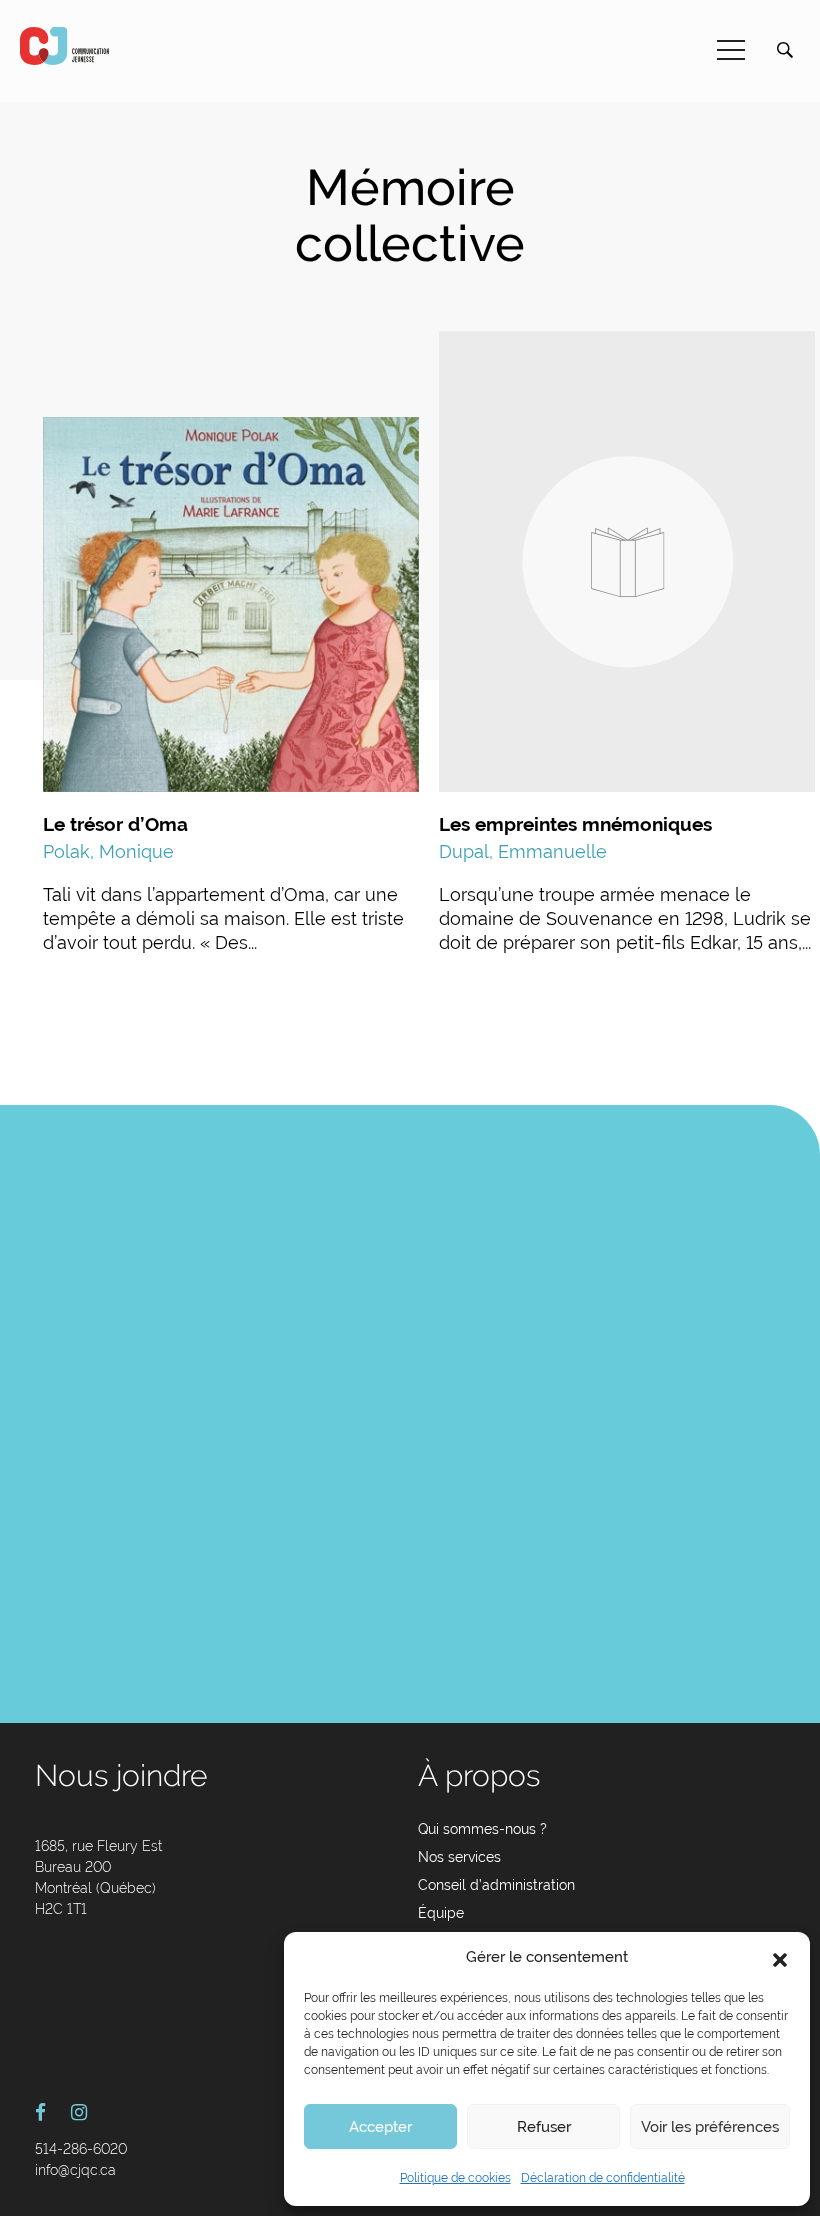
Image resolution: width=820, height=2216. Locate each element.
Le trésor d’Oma (115, 824)
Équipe (441, 1913)
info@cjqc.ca (75, 2170)
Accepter (380, 2127)
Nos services (459, 1857)
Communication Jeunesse (65, 46)
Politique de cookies (455, 2178)
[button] (780, 1958)
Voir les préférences (710, 2127)
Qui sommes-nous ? (482, 1829)
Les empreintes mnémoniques (575, 824)
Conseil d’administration (496, 1885)
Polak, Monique (108, 851)
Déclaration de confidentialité (603, 2178)
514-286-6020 (81, 2149)
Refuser (544, 2127)
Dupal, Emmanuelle (523, 851)
